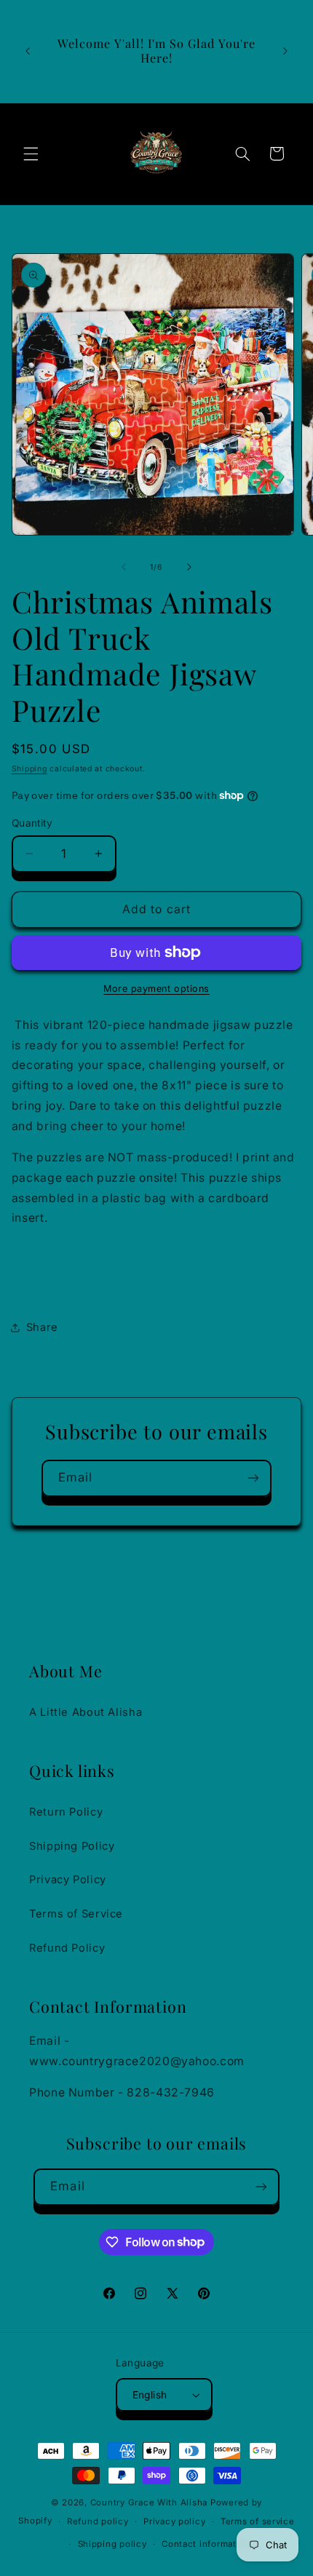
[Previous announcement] (28, 51)
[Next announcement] (285, 51)
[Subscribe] (253, 1478)
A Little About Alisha (86, 1712)
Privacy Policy (68, 1880)
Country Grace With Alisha (149, 2503)
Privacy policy (174, 2521)
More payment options (156, 989)
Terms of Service (76, 1914)
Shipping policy (112, 2544)
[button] (31, 154)
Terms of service (258, 2521)
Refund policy (98, 2521)
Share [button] (42, 1327)
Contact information (206, 2544)
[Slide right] (189, 568)
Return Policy (66, 1812)
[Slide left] (124, 568)
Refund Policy (67, 1948)
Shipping (29, 769)
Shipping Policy (72, 1846)
